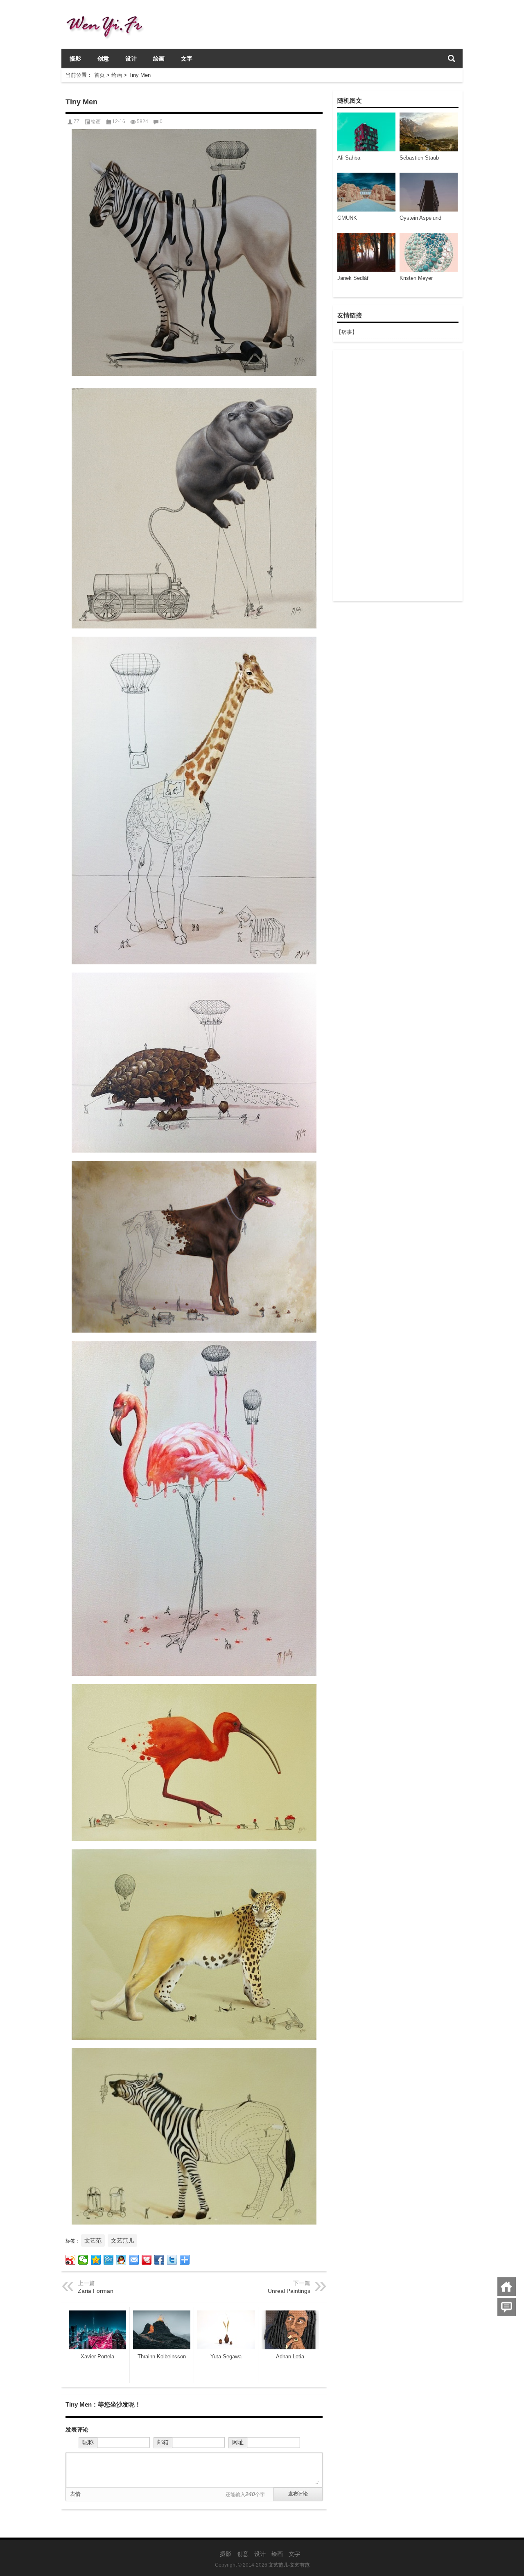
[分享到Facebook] (159, 2260)
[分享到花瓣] (147, 2260)
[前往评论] (507, 2307)
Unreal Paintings (289, 2291)
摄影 (75, 59)
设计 (131, 59)
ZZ (77, 122)
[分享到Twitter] (172, 2260)
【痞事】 (347, 332)
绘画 (159, 59)
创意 (103, 59)
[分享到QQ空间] (96, 2260)
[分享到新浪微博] (71, 2260)
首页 (99, 75)
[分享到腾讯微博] (109, 2260)
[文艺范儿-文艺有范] (108, 11)
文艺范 (93, 2240)
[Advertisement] (398, 475)
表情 (75, 2494)
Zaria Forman (96, 2291)
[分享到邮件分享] (134, 2260)
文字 (187, 59)
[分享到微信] (83, 2260)
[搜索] (452, 59)
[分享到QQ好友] (121, 2260)
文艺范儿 (122, 2240)
